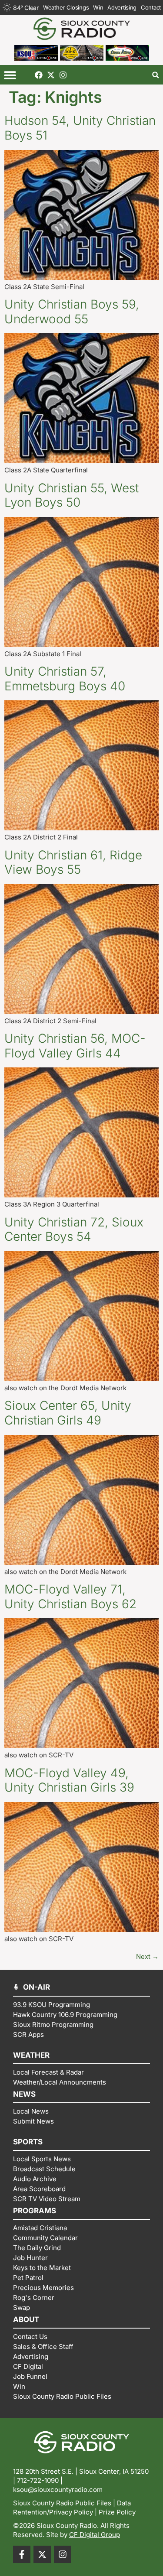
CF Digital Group (95, 2535)
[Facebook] (39, 75)
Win (98, 7)
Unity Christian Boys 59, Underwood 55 (72, 312)
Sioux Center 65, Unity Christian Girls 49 (68, 1413)
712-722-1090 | (40, 2480)
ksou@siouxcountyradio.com (58, 2490)
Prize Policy (117, 2512)
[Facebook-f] (22, 2554)
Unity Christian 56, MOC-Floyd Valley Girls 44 (75, 1046)
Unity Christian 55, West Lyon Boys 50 (72, 495)
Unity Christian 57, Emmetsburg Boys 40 (65, 679)
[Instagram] (63, 75)
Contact (151, 7)
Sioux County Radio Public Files (62, 2503)
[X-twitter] (51, 75)
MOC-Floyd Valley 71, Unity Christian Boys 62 (70, 1597)
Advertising (122, 7)
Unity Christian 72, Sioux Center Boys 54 (74, 1229)
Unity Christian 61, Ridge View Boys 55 (73, 862)
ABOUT (26, 2319)
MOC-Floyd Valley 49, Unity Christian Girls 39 (69, 1780)
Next (147, 1956)
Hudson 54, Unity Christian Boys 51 (80, 128)
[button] (10, 75)
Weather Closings (66, 7)
